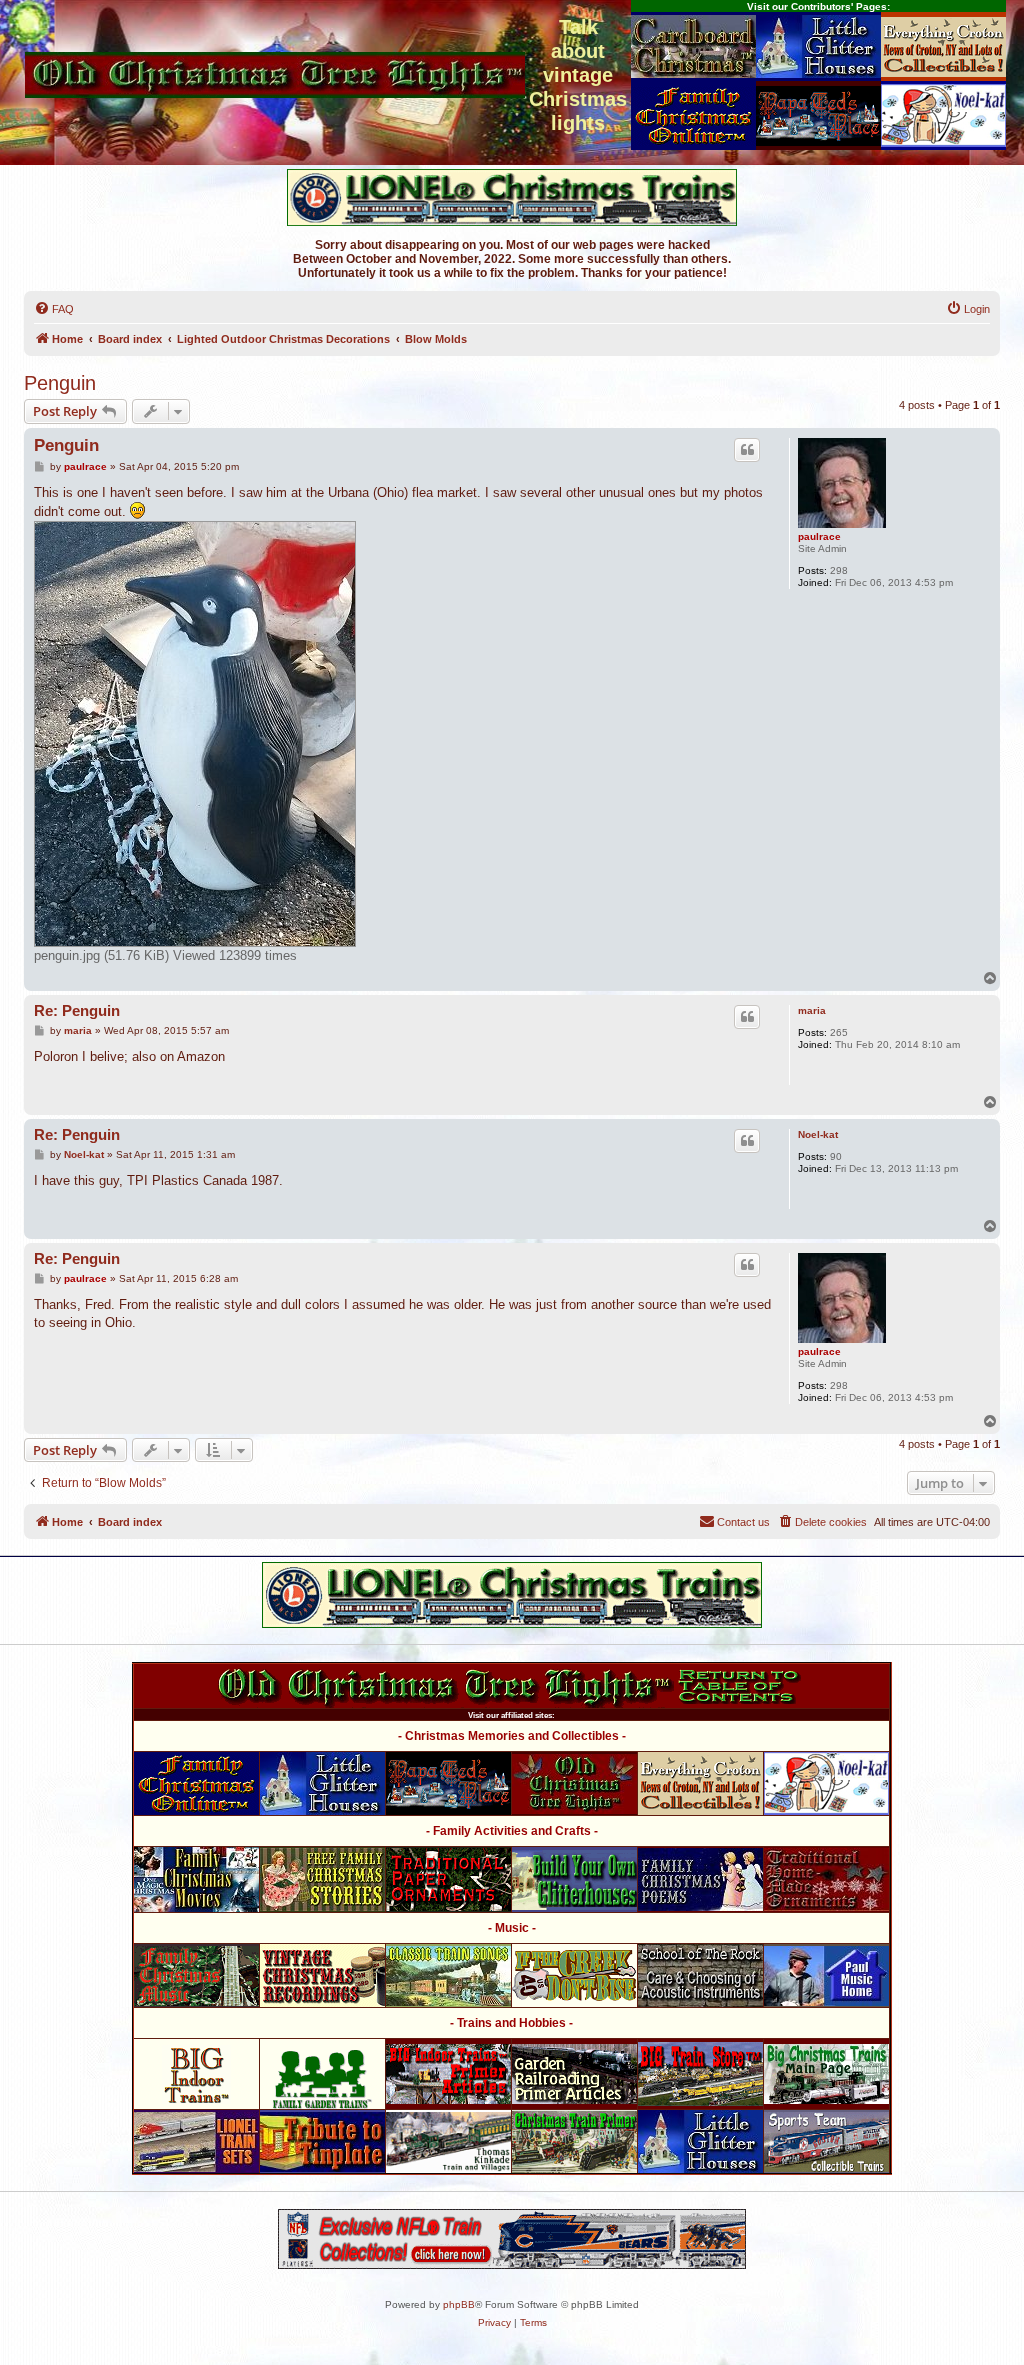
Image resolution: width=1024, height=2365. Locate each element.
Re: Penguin (77, 1010)
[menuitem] (54, 309)
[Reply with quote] (747, 450)
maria (812, 1010)
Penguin (60, 383)
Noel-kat (818, 1134)
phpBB (459, 2304)
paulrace (819, 536)
